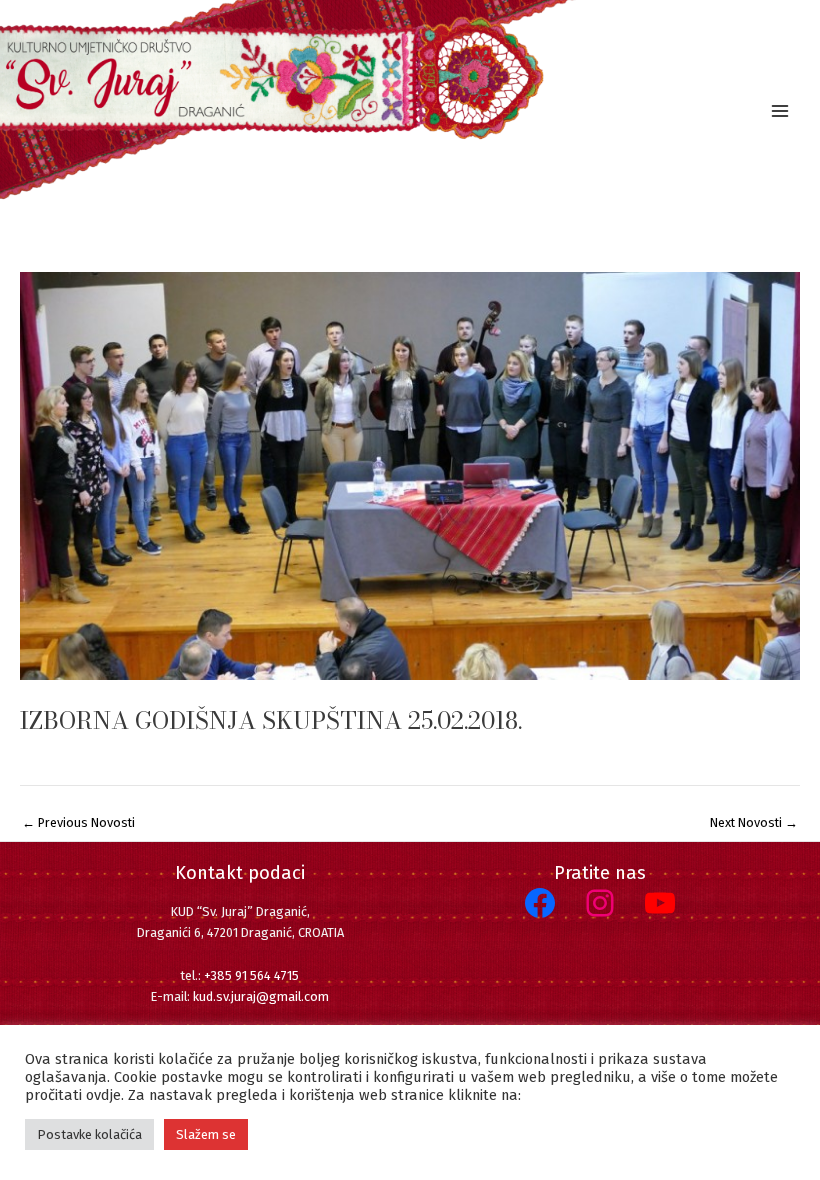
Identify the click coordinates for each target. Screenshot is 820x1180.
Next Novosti (754, 823)
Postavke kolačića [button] (89, 1134)
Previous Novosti (78, 823)
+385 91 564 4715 (251, 975)
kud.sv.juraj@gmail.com (261, 996)
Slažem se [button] (206, 1134)
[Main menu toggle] (780, 110)
